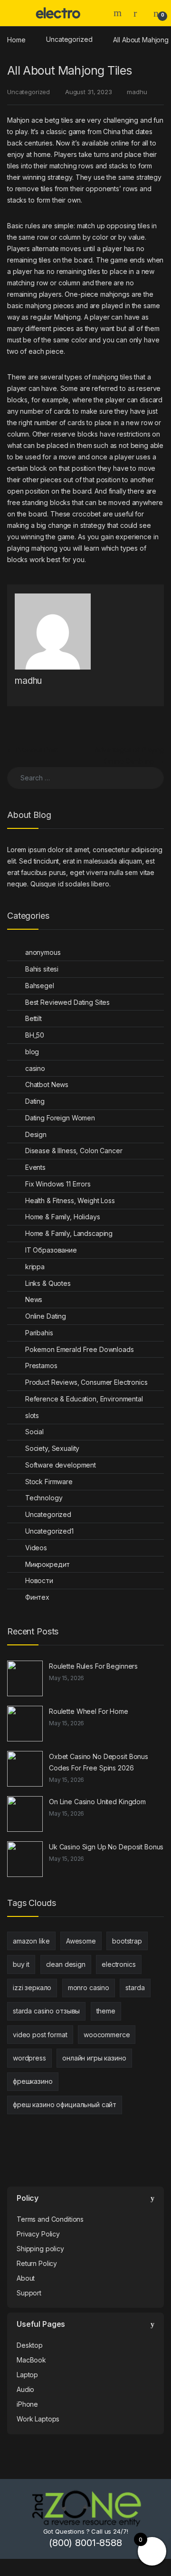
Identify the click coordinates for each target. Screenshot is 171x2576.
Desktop (30, 2345)
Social (34, 1432)
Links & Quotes (48, 1283)
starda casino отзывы (46, 2011)
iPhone (27, 2404)
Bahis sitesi (42, 969)
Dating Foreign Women (60, 1118)
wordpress (29, 2058)
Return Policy (37, 2263)
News (34, 1299)
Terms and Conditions (50, 2219)
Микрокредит (47, 1564)
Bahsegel (40, 986)
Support (29, 2293)
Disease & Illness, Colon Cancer (74, 1151)
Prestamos (41, 1366)
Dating (35, 1101)
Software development (61, 1465)
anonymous (43, 952)
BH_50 (35, 1035)
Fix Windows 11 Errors (58, 1184)
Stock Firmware (49, 1482)
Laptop (27, 2375)
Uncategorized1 (49, 1531)
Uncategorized (69, 39)
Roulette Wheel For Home (89, 1711)
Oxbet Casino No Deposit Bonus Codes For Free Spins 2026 (99, 1762)
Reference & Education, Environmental (84, 1399)
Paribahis (39, 1333)
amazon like (31, 1941)
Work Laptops (38, 2419)
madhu (137, 92)
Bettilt (33, 1018)
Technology (44, 1498)
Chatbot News (47, 1084)
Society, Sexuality (52, 1448)
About (26, 2278)
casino (35, 1068)
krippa (35, 1267)
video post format (40, 2035)
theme (106, 2011)
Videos (36, 1548)
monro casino (89, 1988)
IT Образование (51, 1250)
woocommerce (107, 2035)
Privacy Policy (38, 2234)
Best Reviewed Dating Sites (67, 1002)
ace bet (43, 120)
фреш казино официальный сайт (65, 2105)
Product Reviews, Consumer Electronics (86, 1382)
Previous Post (33, 750)
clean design (66, 1964)
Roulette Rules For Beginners (93, 1666)
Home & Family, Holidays (63, 1217)
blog (32, 1052)
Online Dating (46, 1316)
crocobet (86, 514)
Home (16, 39)
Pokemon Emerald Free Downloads (80, 1349)
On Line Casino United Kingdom (97, 1802)
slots (32, 1415)
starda (135, 1988)
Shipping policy (40, 2249)
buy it (21, 1964)
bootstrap (127, 1941)
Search (119, 13)
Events (35, 1167)
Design (36, 1134)
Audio (25, 2389)
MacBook (31, 2360)
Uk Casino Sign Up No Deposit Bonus (106, 1847)
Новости (39, 1580)
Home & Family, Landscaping (69, 1233)
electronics (119, 1964)
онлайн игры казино (94, 2058)
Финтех (37, 1597)
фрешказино (33, 2081)
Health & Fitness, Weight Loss (70, 1201)
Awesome (81, 1941)
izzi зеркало (32, 1988)
